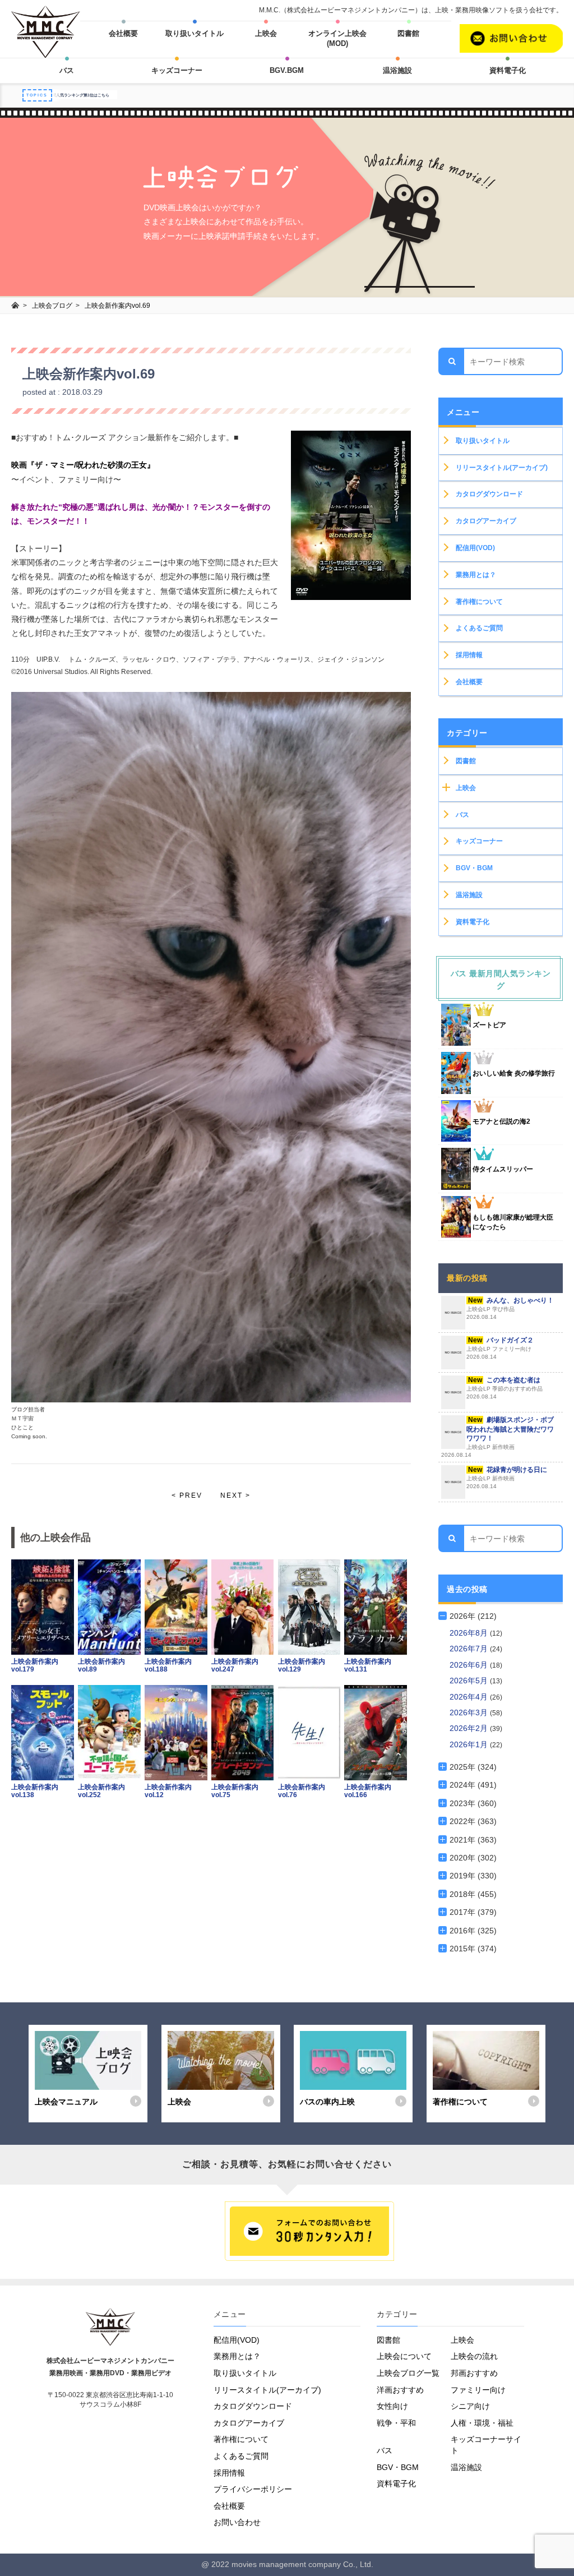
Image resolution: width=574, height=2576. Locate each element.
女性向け (392, 2406)
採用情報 (469, 655)
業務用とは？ (476, 575)
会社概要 (123, 33)
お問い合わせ (237, 2522)
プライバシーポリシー (253, 2489)
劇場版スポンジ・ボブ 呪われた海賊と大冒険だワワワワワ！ (497, 1437)
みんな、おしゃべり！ (510, 1308)
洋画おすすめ (400, 2390)
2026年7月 (470, 1649)
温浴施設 (397, 70)
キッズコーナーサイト (486, 2445)
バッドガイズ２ (500, 1348)
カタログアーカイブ (486, 521)
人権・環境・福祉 (482, 2423)
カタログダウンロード (489, 494)
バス (67, 70)
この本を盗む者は (504, 1388)
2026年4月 (470, 1697)
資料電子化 (508, 70)
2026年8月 (470, 1633)
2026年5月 (470, 1681)
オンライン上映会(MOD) (337, 38)
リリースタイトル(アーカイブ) (502, 468)
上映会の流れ (474, 2356)
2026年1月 (470, 1744)
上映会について (404, 2356)
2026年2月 (470, 1728)
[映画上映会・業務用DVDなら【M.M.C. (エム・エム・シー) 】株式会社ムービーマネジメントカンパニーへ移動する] (15, 306)
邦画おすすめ (474, 2373)
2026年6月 (470, 1665)
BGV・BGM (474, 868)
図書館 (408, 33)
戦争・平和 (396, 2423)
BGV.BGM (287, 70)
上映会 (266, 33)
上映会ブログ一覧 (408, 2373)
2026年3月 (470, 1712)
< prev (187, 1495)
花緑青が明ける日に (507, 1478)
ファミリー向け (478, 2390)
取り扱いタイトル (195, 33)
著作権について (479, 602)
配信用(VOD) (475, 548)
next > (235, 1495)
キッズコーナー (177, 70)
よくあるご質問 (479, 628)
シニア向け (470, 2406)
